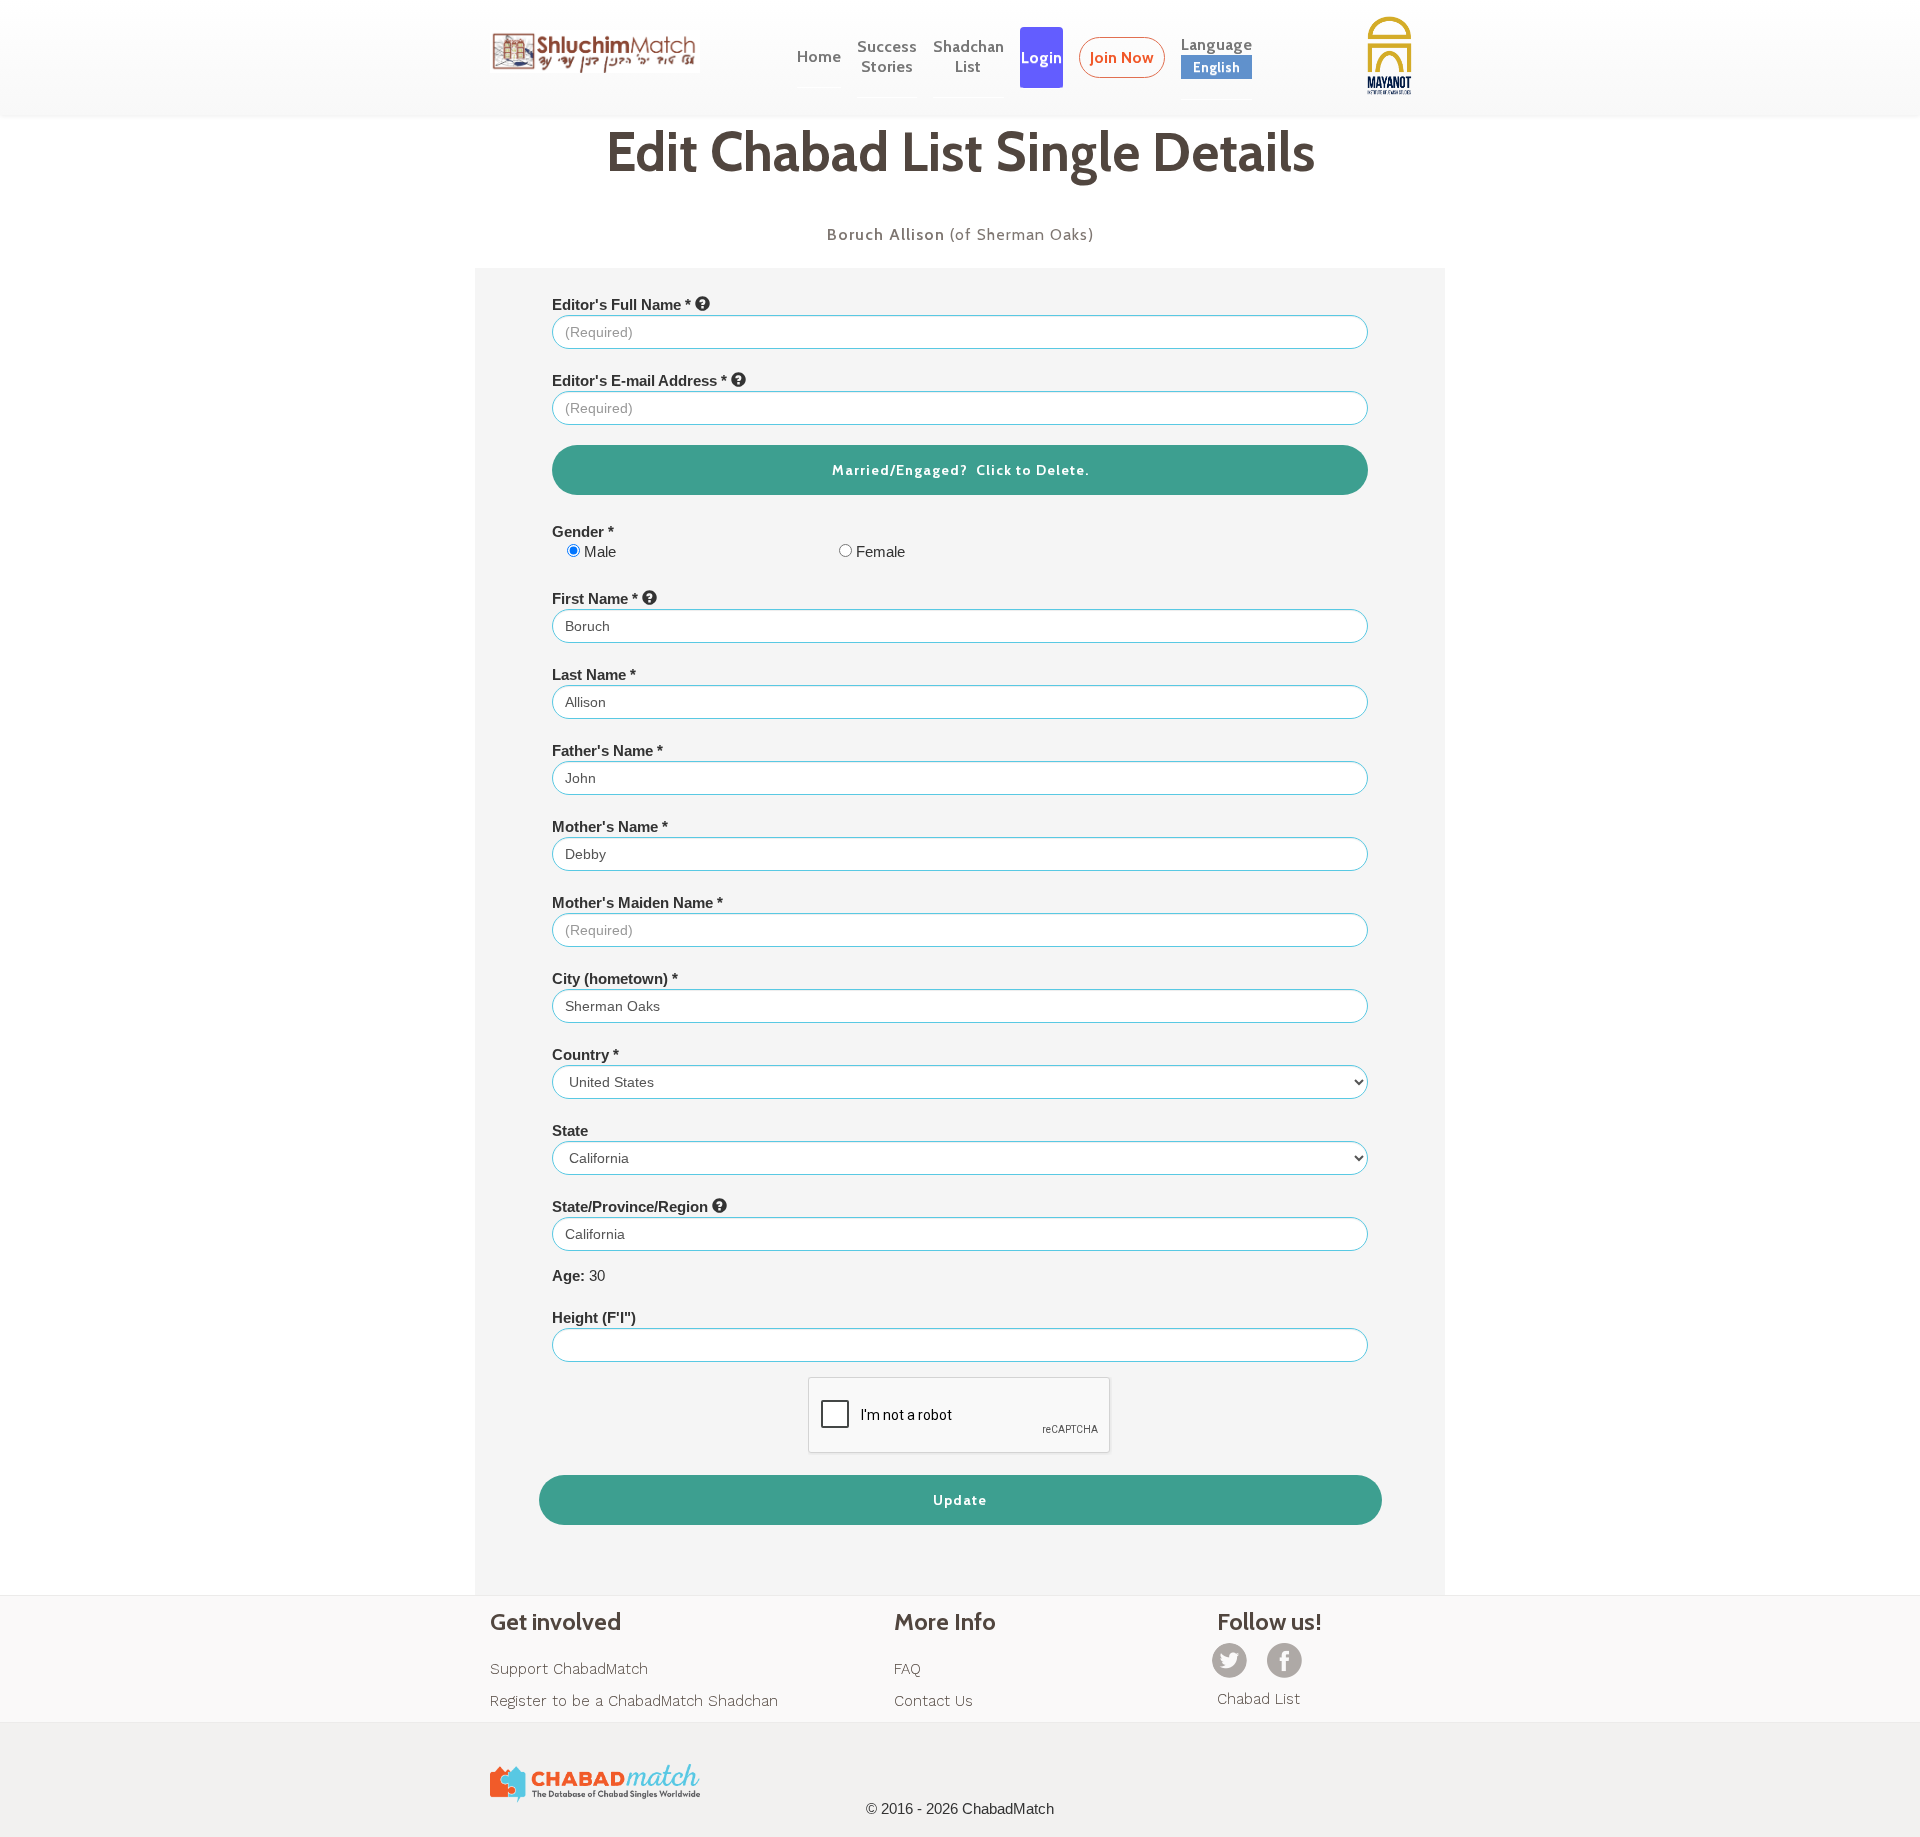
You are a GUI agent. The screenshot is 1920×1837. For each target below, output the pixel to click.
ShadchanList (968, 56)
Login (1041, 57)
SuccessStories (887, 56)
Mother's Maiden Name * (637, 902)
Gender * (583, 531)
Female (878, 551)
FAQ (907, 1669)
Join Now (1122, 57)
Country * (585, 1054)
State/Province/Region (632, 1206)
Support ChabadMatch (569, 1669)
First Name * (597, 598)
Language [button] (1216, 55)
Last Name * (594, 674)
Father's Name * (607, 750)
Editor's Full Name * (623, 304)
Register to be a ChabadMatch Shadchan (634, 1701)
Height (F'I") (594, 1317)
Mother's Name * (610, 826)
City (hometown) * (615, 978)
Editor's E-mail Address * (641, 380)
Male (598, 551)
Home (819, 56)
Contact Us (933, 1701)
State (570, 1130)
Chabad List (1258, 1699)
